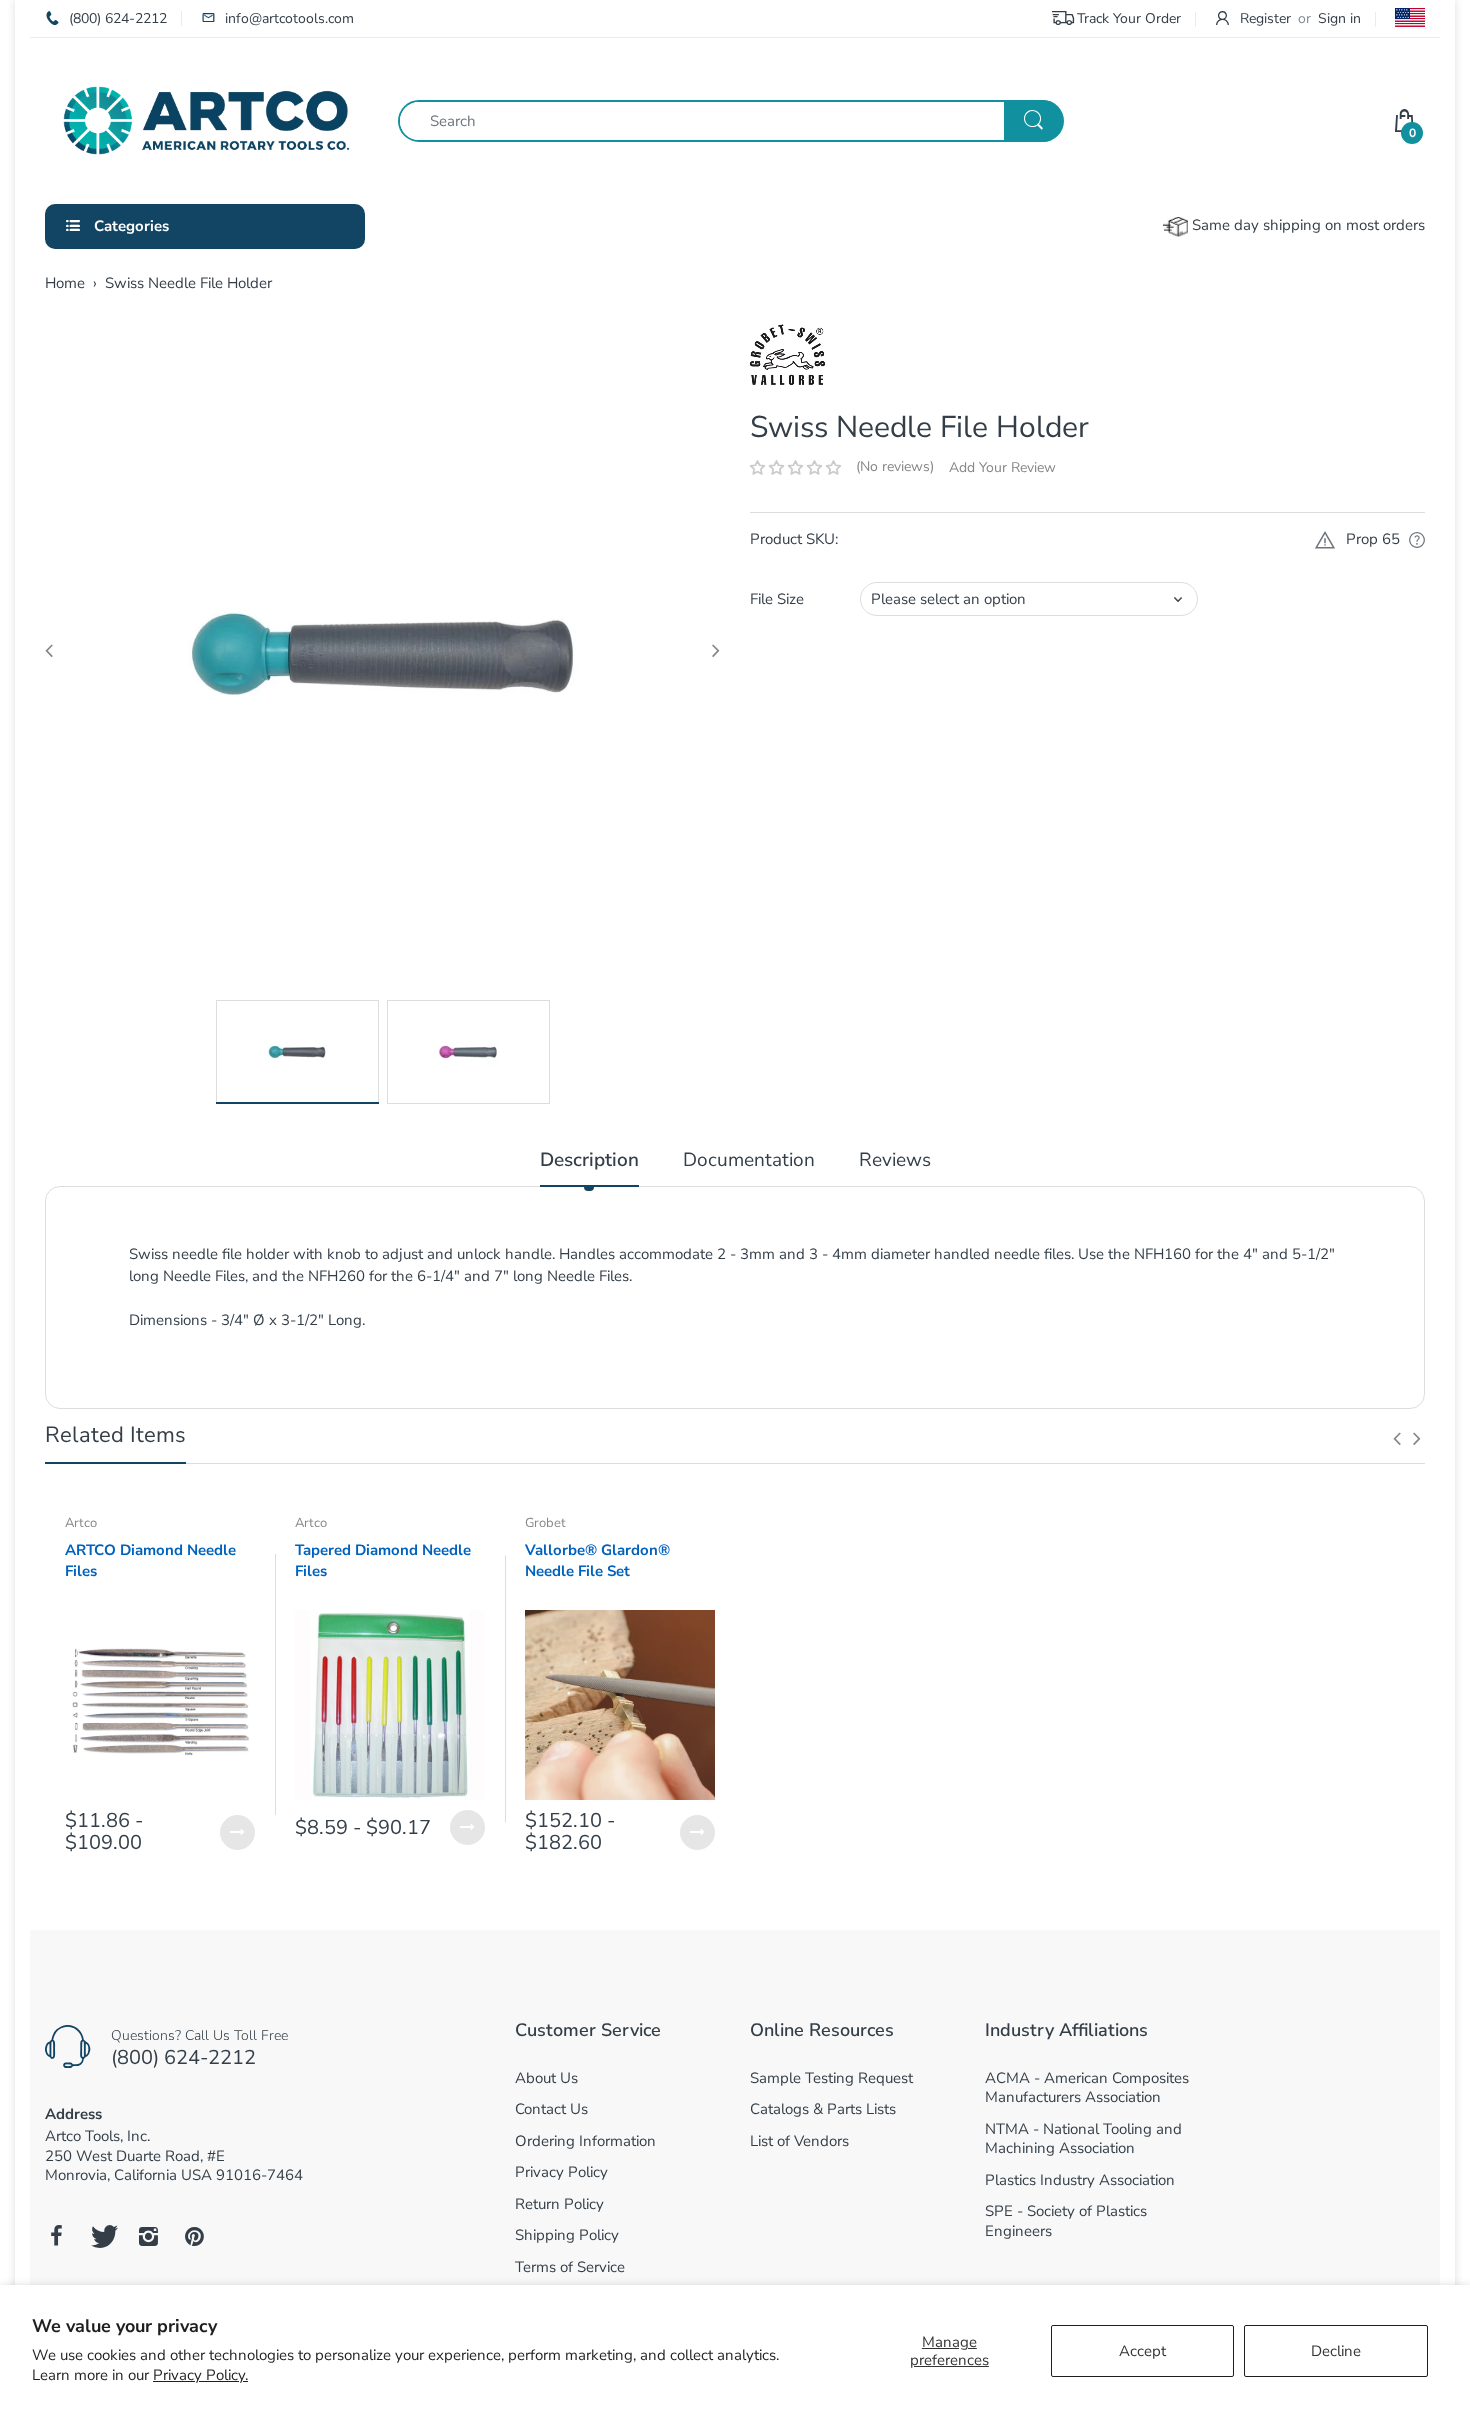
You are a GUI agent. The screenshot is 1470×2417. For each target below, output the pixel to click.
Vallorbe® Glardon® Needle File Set (597, 1560)
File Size (777, 599)
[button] (795, 468)
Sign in (1339, 18)
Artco (81, 1523)
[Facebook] (56, 2236)
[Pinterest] (194, 2236)
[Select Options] (237, 1832)
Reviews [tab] (895, 1160)
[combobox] (730, 121)
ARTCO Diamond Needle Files (150, 1560)
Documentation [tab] (749, 1160)
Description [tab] (589, 1160)
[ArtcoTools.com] (206, 119)
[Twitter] (102, 2236)
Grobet (545, 1523)
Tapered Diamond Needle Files (383, 1560)
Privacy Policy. (200, 2375)
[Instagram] (148, 2236)
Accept (1142, 2351)
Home (65, 283)
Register (1265, 18)
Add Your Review (1002, 467)
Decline (1336, 2351)
